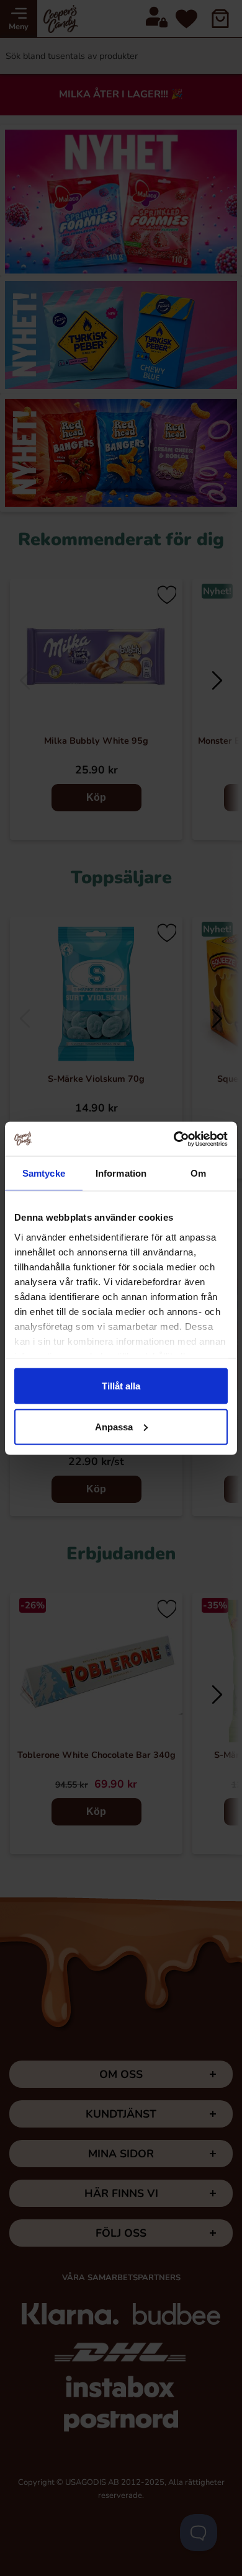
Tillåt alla (121, 1386)
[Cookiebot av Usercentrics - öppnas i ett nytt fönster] (174, 1139)
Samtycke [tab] (44, 1173)
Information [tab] (121, 1173)
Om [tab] (198, 1173)
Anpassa (114, 1426)
